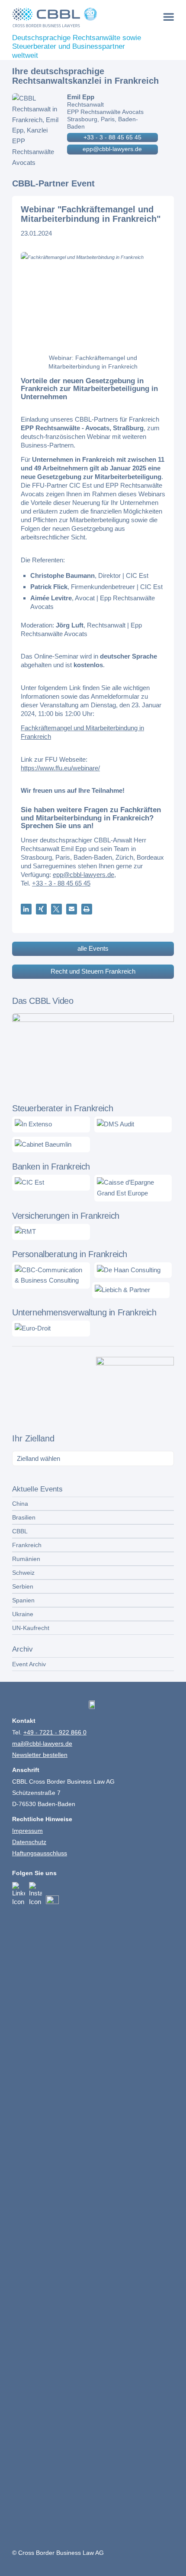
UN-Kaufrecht (31, 1628)
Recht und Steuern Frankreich (93, 971)
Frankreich (27, 1545)
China (20, 1504)
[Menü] (169, 17)
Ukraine (23, 1614)
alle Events (93, 948)
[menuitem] (169, 17)
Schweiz (23, 1573)
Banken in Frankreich (51, 1167)
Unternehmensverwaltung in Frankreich (84, 1312)
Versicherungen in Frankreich (66, 1216)
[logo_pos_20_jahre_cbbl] (77, 17)
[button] (26, 909)
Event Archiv (29, 1664)
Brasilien (24, 1517)
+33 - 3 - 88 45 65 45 (112, 137)
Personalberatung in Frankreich (70, 1254)
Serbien (23, 1586)
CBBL (20, 1531)
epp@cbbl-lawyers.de (112, 149)
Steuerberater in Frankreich (63, 1108)
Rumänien (26, 1559)
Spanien (23, 1600)
